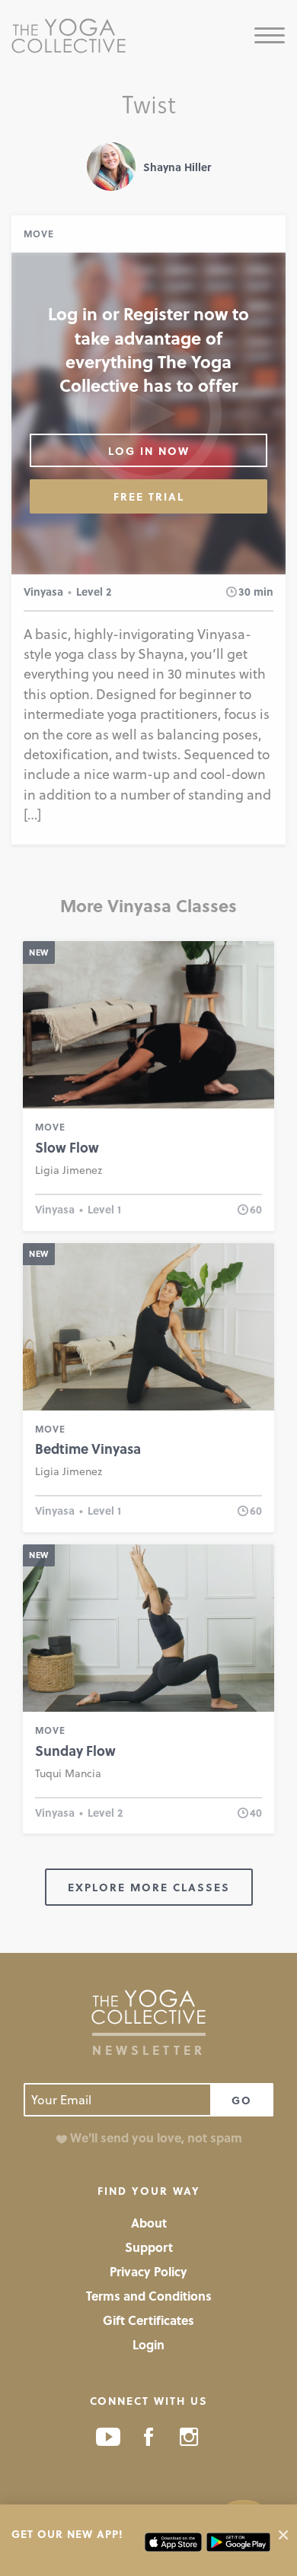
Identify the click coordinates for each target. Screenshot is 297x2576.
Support (149, 2247)
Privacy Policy (148, 2271)
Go (242, 2100)
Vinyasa (43, 592)
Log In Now (149, 451)
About (149, 2223)
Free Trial (149, 496)
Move (39, 234)
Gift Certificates (148, 2320)
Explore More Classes (149, 1887)
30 (244, 592)
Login (148, 2344)
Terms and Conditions (149, 2296)
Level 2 (94, 592)
